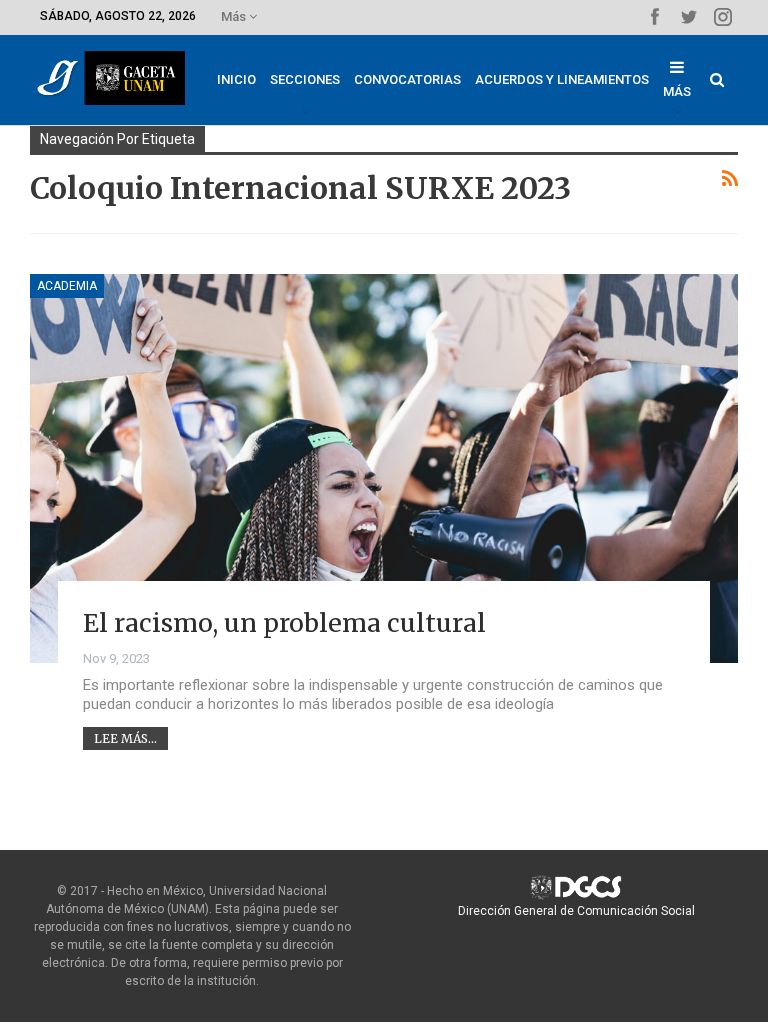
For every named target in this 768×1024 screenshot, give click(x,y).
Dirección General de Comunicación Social (576, 911)
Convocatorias (407, 79)
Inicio (236, 79)
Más (235, 16)
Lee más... (125, 738)
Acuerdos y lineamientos (562, 79)
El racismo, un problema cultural (284, 623)
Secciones (305, 79)
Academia (67, 286)
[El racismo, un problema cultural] (384, 468)
